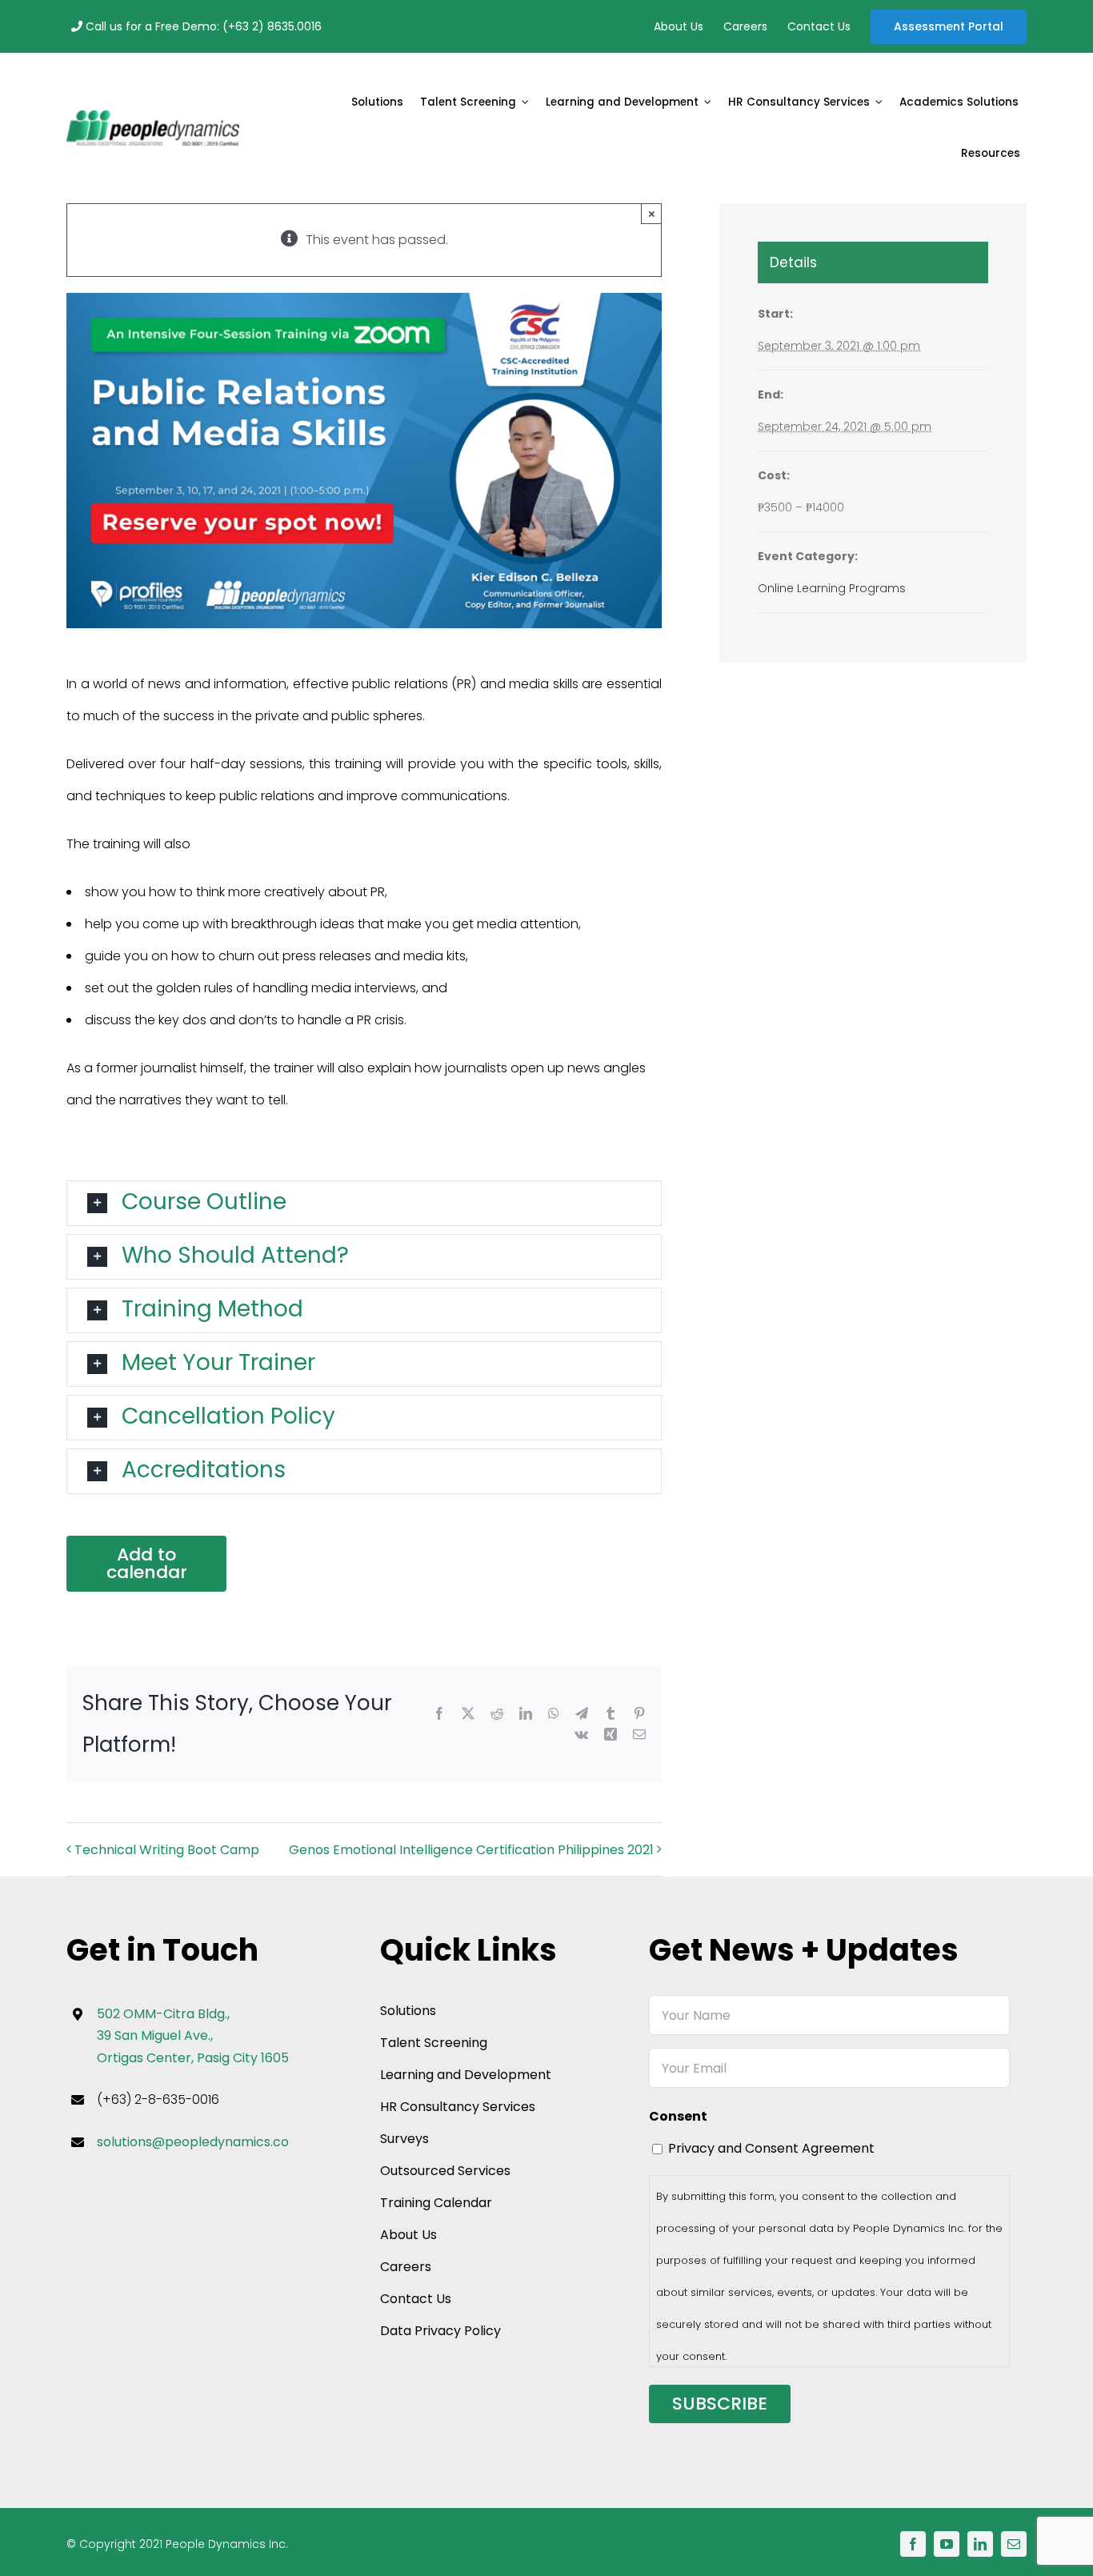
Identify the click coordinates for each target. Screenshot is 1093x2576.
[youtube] (947, 2544)
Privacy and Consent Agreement (771, 2148)
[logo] (153, 116)
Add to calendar (147, 1564)
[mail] (1014, 2544)
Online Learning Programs (832, 588)
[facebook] (913, 2544)
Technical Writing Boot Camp (167, 1850)
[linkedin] (980, 2544)
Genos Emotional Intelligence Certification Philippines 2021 (471, 1850)
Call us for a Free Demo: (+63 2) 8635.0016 (202, 26)
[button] (364, 1203)
